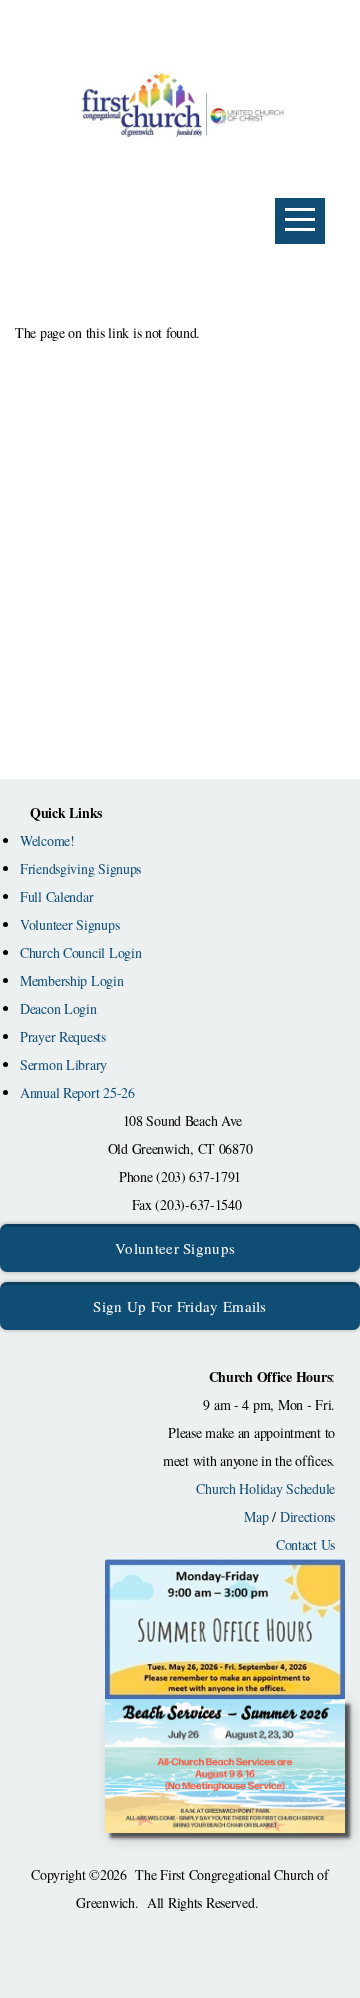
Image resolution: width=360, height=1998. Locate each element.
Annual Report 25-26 (77, 1092)
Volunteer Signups (69, 924)
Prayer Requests (63, 1036)
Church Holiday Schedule (265, 1488)
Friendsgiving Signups (80, 868)
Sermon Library (63, 1064)
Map (256, 1516)
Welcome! (47, 840)
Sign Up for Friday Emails (180, 1306)
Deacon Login (58, 1008)
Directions (307, 1516)
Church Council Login (80, 952)
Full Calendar (56, 896)
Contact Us (305, 1544)
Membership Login (72, 980)
